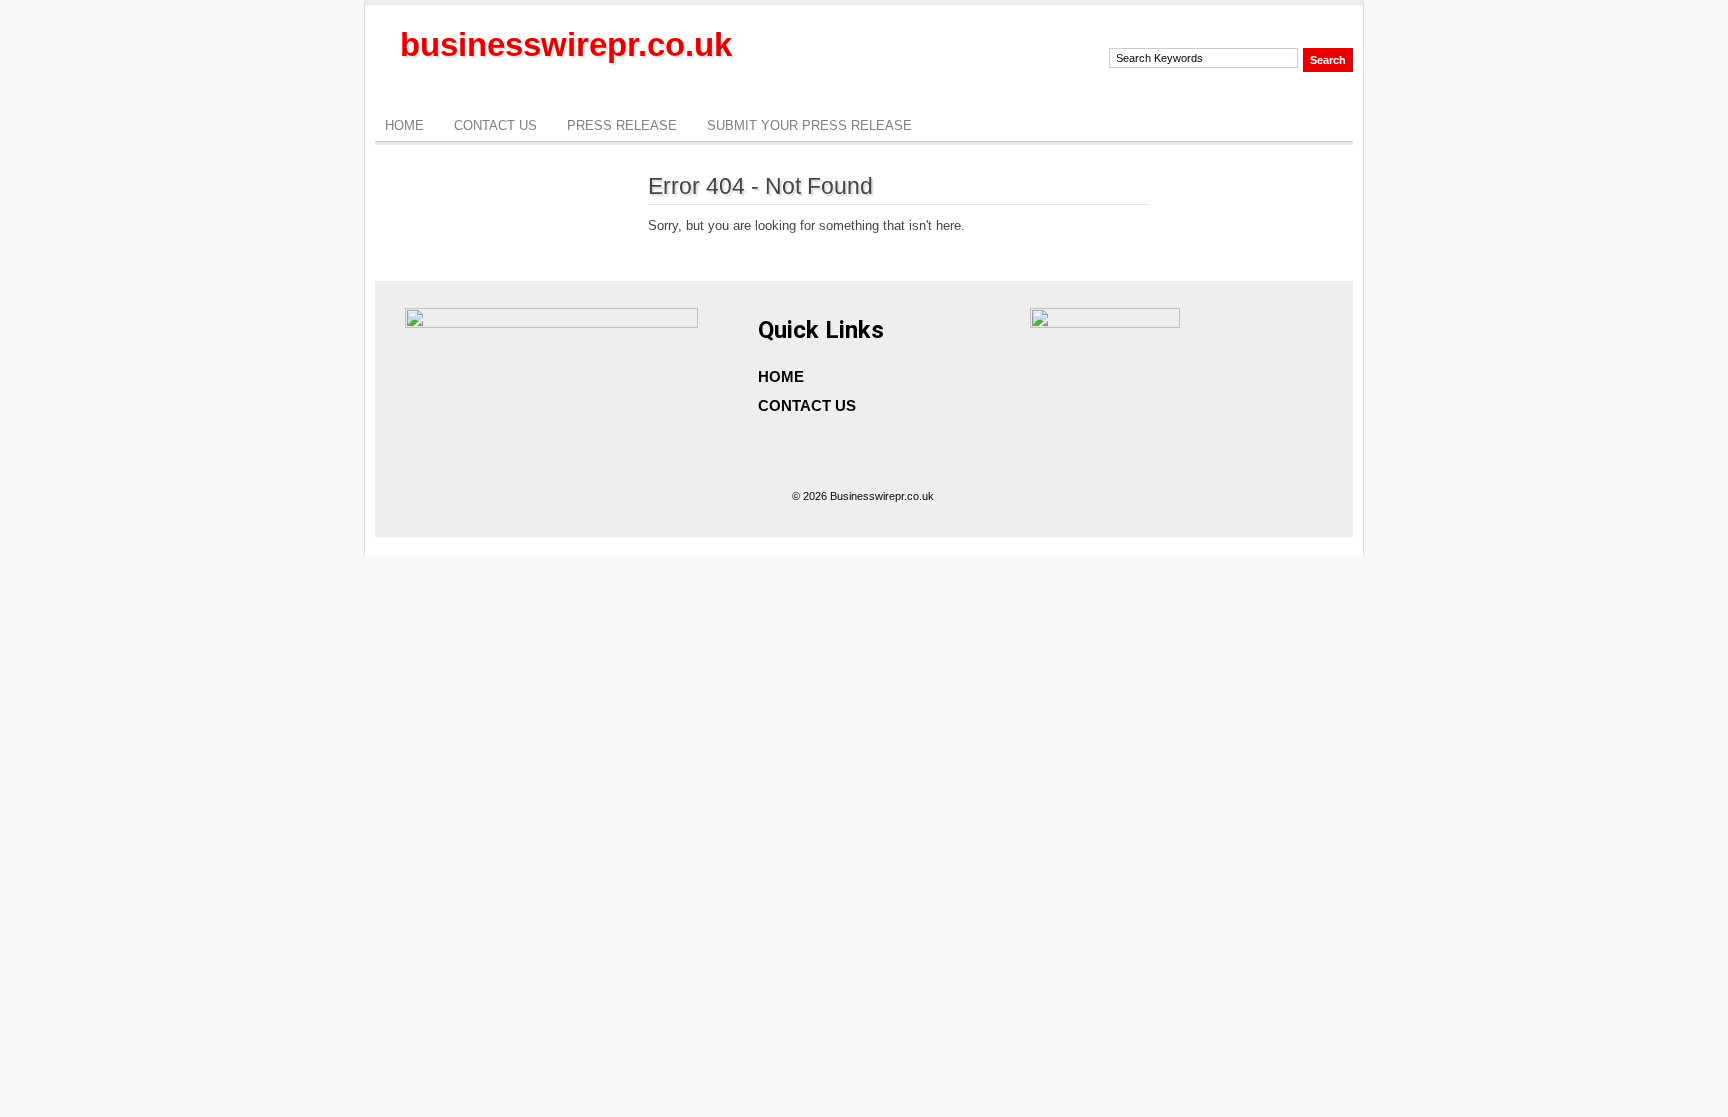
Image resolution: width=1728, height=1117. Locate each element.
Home (404, 125)
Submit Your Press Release (809, 125)
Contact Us (495, 125)
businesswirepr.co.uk (566, 44)
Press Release (622, 125)
